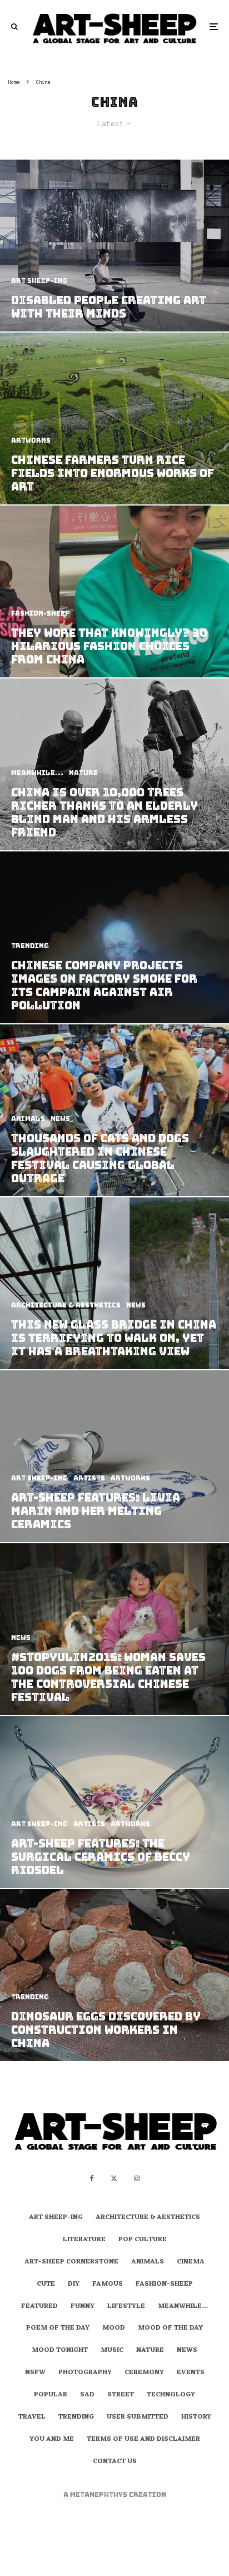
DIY (74, 2285)
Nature (150, 2351)
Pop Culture (143, 2240)
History (196, 2418)
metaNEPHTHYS (99, 2495)
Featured (39, 2307)
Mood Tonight (60, 2351)
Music (112, 2351)
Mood (114, 2329)
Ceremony (144, 2373)
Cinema (191, 2262)
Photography (85, 2373)
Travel (32, 2418)
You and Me (52, 2440)
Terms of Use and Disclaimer (143, 2440)
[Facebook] (92, 2178)
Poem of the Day (58, 2329)
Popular (51, 2395)
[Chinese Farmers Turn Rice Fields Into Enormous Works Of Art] (114, 418)
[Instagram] (137, 2178)
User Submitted (138, 2418)
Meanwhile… (183, 2307)
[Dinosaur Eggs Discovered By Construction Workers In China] (114, 1975)
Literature (84, 2240)
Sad (87, 2395)
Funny (83, 2307)
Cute (46, 2285)
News (187, 2351)
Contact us (115, 2462)
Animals (148, 2262)
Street (121, 2395)
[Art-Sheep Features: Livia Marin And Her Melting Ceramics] (114, 1456)
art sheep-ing (56, 2218)
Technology (171, 2395)
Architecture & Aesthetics (148, 2218)
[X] (114, 2178)
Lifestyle (126, 2307)
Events (191, 2373)
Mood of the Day (170, 2329)
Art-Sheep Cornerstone (71, 2262)
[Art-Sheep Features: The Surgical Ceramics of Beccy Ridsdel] (114, 1802)
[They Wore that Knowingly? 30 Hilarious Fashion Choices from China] (114, 591)
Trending (76, 2418)
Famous (108, 2285)
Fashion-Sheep (164, 2285)
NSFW (35, 2373)
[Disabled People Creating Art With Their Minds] (114, 246)
